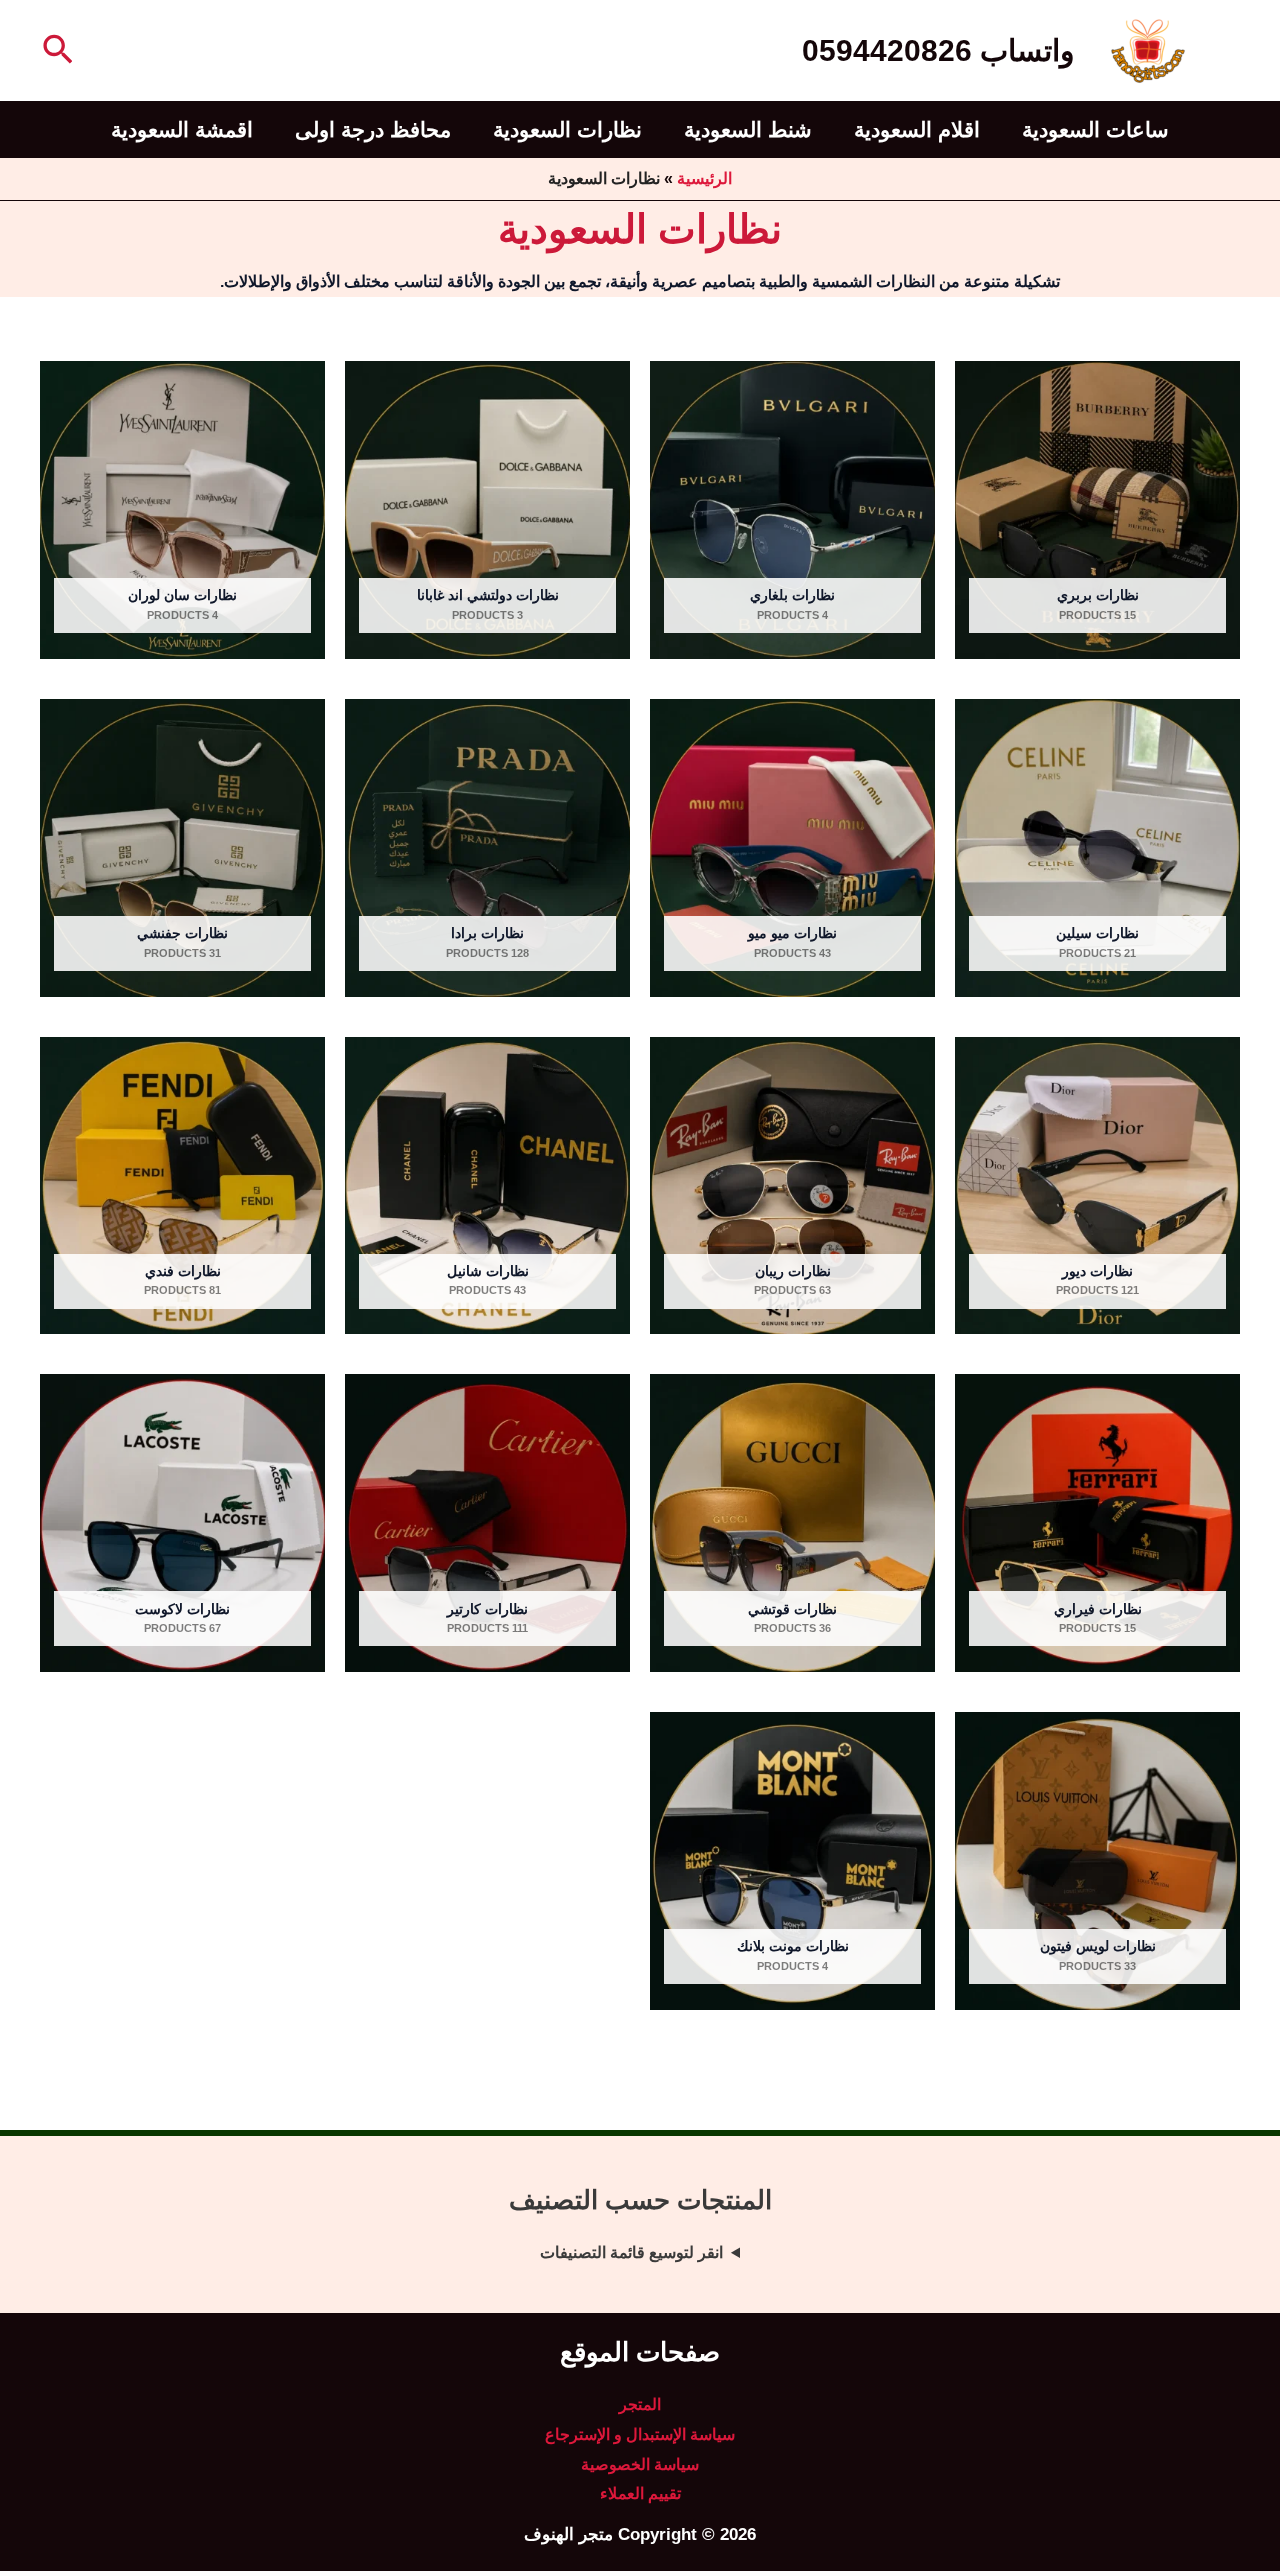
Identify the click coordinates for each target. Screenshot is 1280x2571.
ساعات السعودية (1095, 129)
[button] (56, 51)
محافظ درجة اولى (373, 129)
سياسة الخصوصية (640, 2464)
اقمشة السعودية (182, 129)
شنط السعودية (748, 129)
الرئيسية (704, 178)
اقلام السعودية (917, 129)
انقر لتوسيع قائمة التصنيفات (631, 2252)
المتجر (640, 2404)
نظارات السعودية (567, 129)
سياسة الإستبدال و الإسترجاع (640, 2434)
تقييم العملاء (640, 2493)
